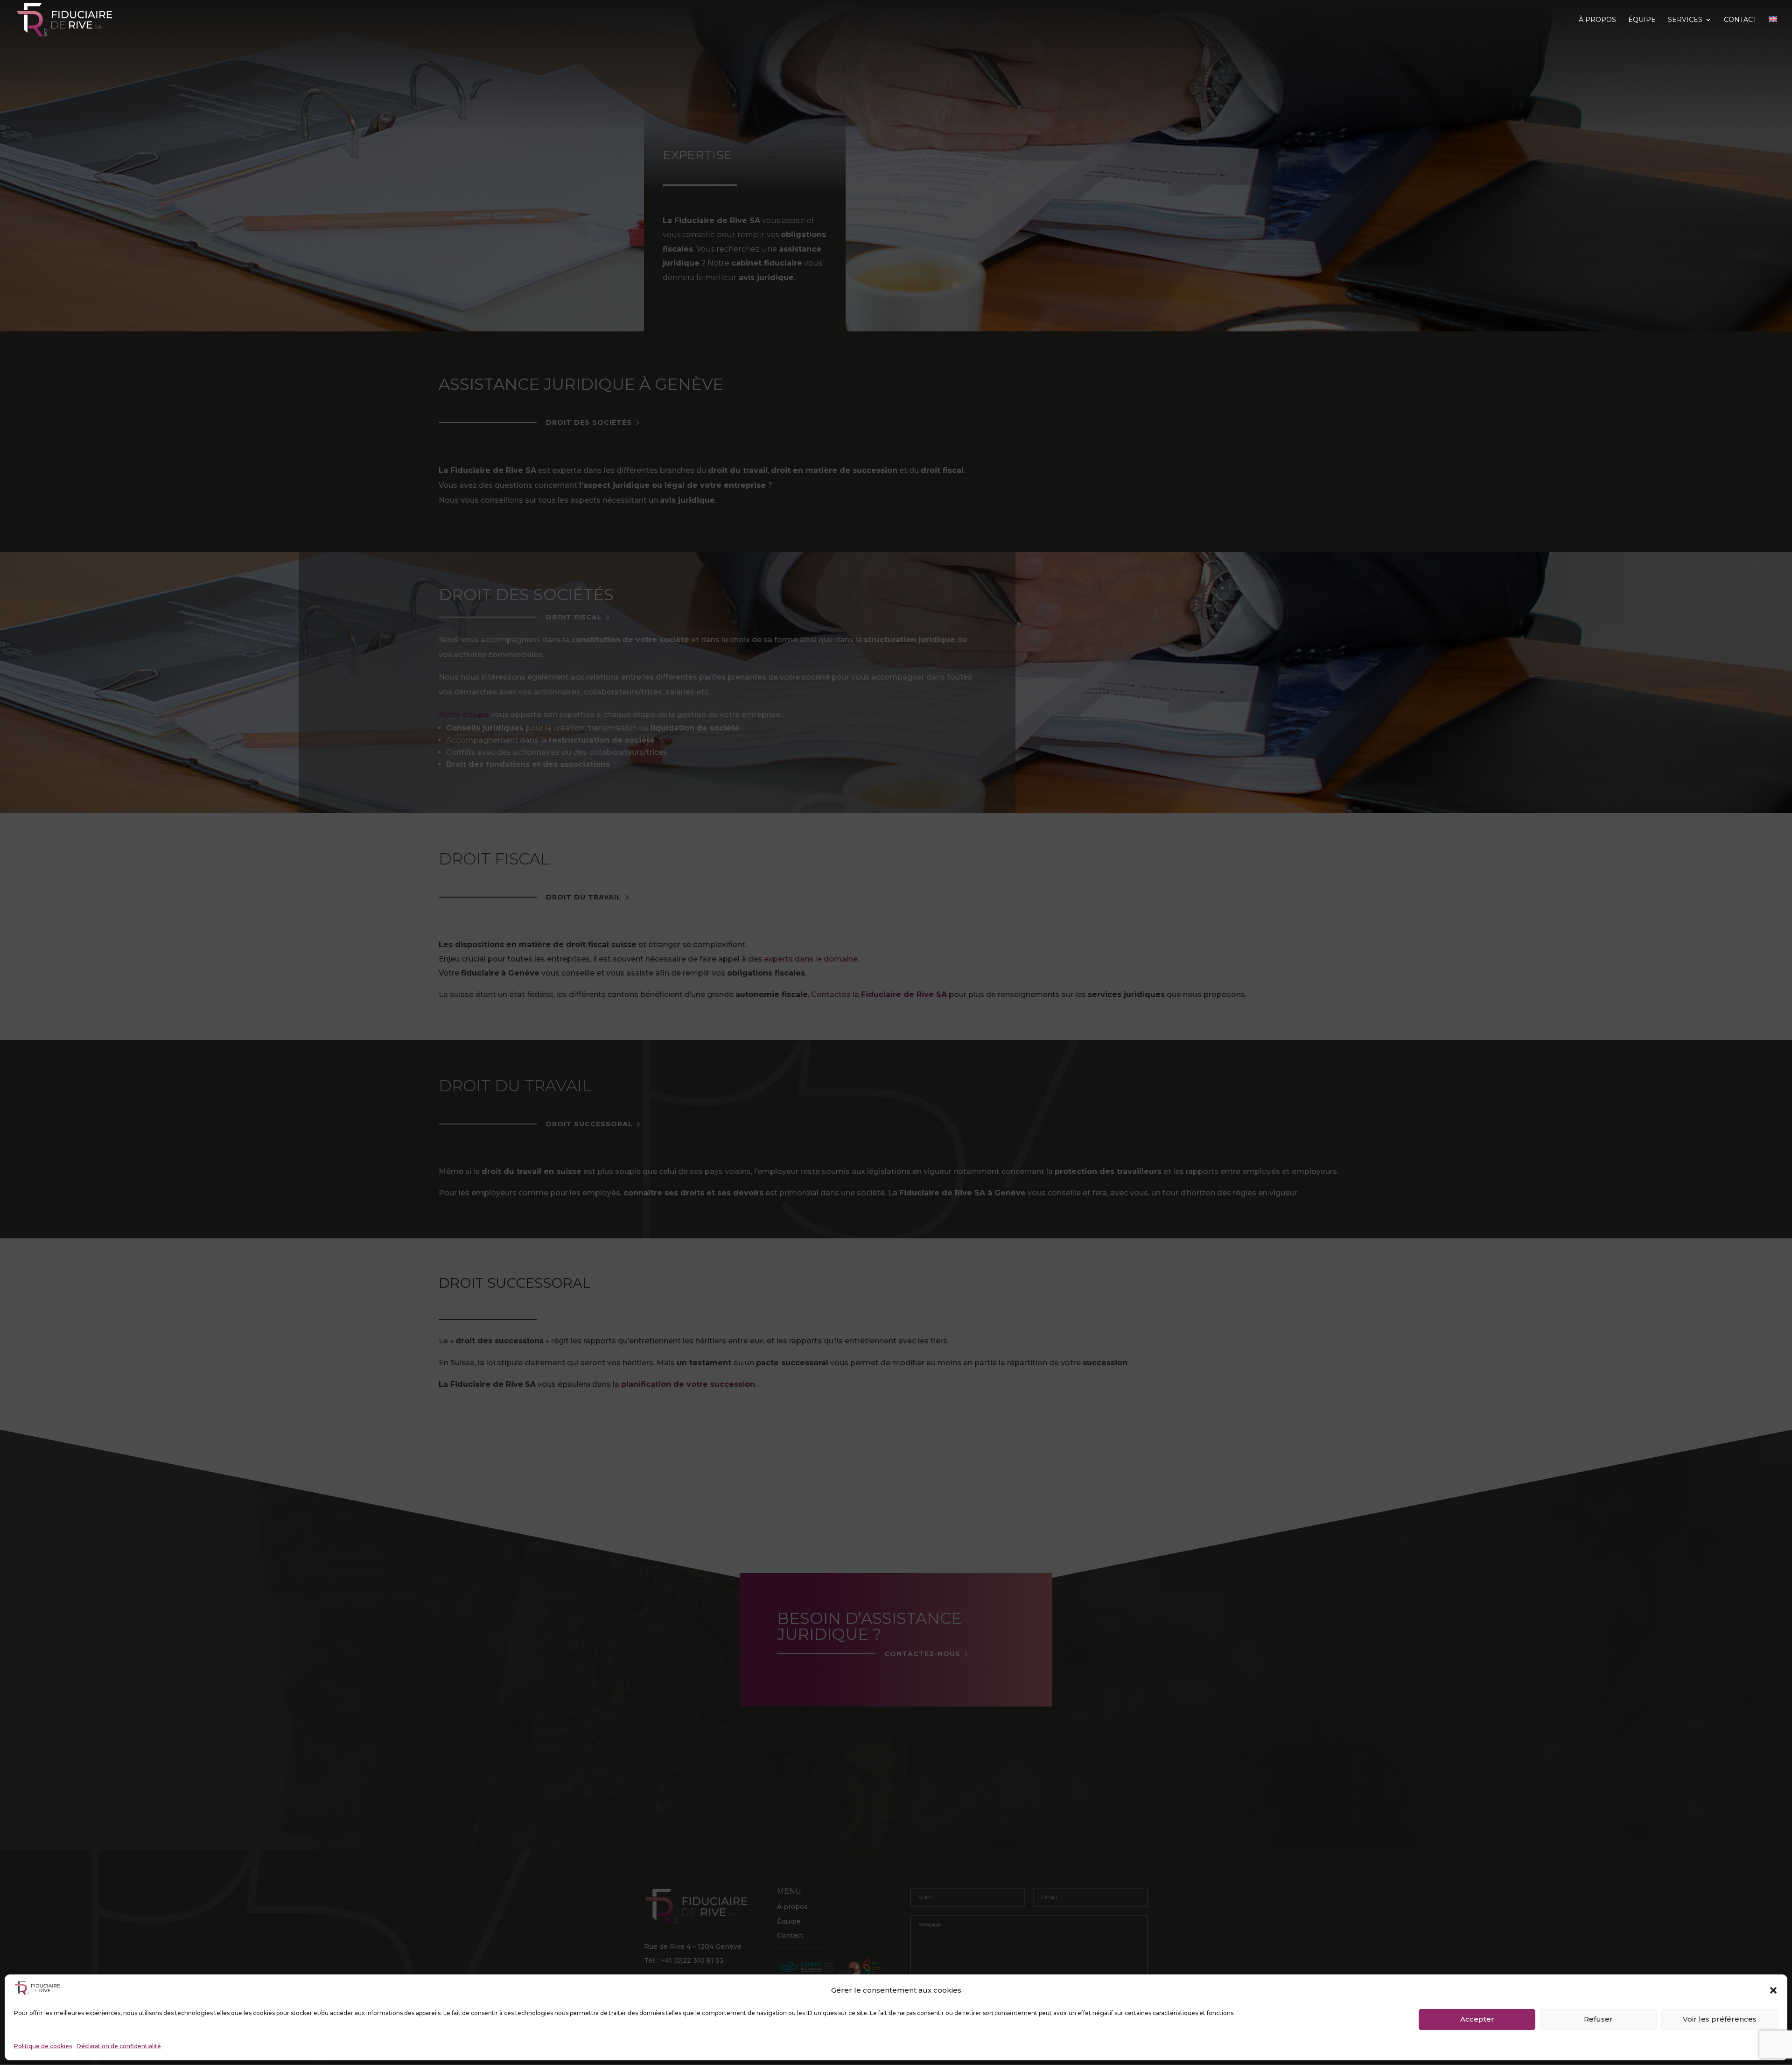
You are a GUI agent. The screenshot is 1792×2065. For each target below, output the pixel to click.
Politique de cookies (43, 2046)
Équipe (1642, 20)
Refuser (1598, 2019)
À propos (1597, 20)
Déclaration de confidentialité (119, 2046)
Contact (1740, 20)
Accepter (1477, 2019)
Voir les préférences (1720, 2019)
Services (1685, 20)
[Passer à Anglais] (1773, 28)
